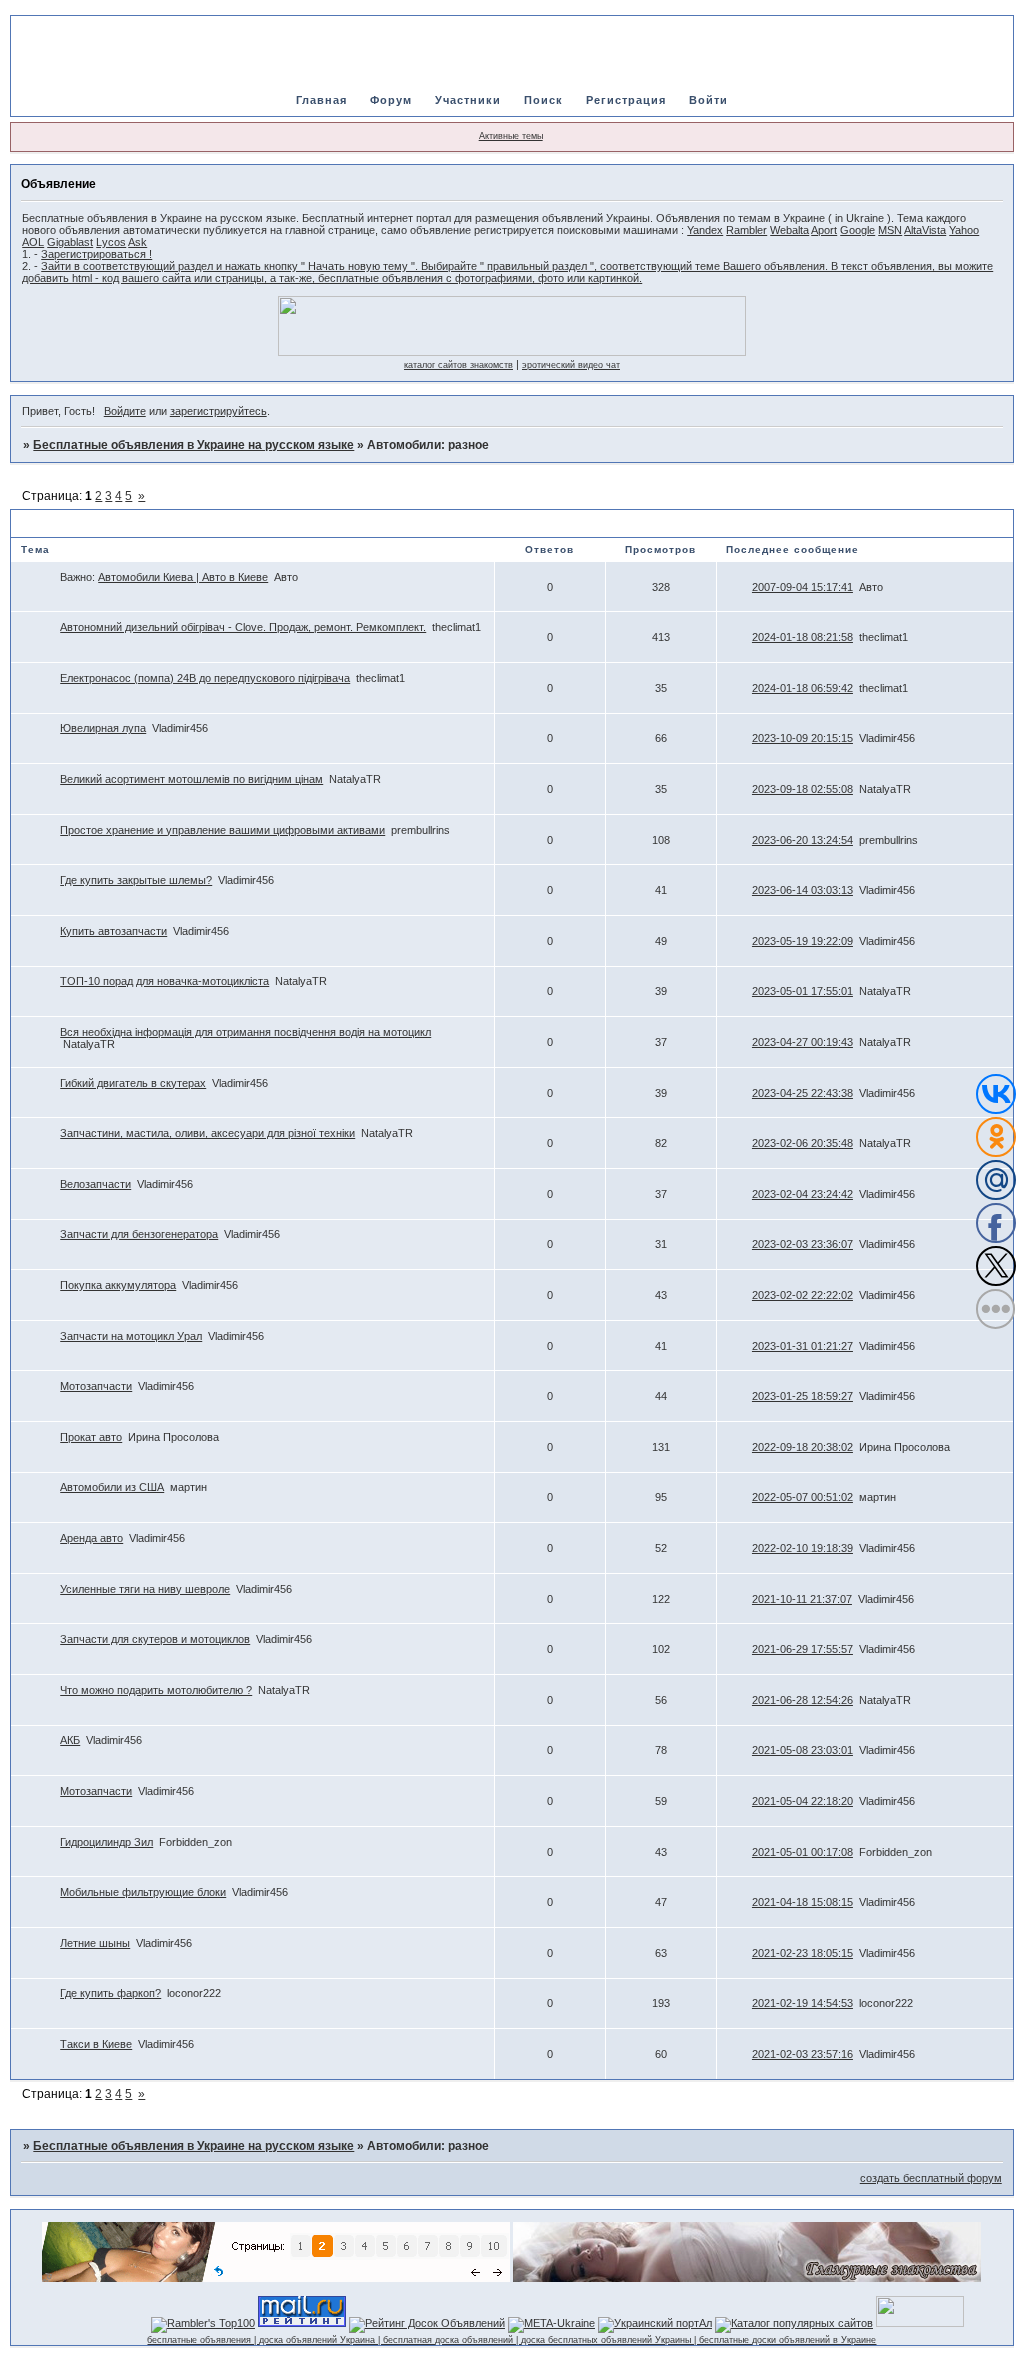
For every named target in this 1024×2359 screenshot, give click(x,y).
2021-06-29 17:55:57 (802, 1649)
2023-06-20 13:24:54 (802, 840)
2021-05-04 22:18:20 (802, 1801)
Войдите (125, 411)
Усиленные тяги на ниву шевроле (145, 1589)
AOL (33, 242)
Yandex (705, 230)
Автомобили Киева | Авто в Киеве (183, 577)
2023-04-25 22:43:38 (802, 1093)
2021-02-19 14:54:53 (802, 2003)
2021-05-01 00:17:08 (802, 1852)
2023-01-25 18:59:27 (802, 1396)
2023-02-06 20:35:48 (802, 1143)
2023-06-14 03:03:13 (802, 890)
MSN (890, 230)
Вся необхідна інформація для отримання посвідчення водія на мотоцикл (245, 1032)
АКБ (70, 1740)
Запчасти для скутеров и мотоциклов (155, 1639)
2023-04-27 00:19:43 (802, 1042)
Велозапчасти (95, 1184)
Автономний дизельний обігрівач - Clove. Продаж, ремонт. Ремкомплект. (243, 627)
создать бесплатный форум (931, 2178)
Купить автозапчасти (113, 931)
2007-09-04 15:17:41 (802, 587)
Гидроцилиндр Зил (106, 1842)
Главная (321, 100)
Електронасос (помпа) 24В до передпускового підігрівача (205, 678)
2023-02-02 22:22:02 (802, 1295)
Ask (137, 242)
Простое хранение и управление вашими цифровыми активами (222, 830)
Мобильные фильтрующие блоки (143, 1892)
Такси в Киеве (96, 2044)
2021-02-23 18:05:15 (802, 1953)
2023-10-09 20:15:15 (802, 738)
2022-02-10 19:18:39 (802, 1548)
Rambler (746, 230)
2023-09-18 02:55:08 (802, 789)
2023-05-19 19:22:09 (802, 941)
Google (857, 230)
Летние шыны (95, 1943)
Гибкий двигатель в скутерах (133, 1083)
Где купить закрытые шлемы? (136, 880)
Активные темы (511, 136)
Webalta (789, 230)
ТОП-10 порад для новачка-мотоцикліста (164, 981)
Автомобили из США (112, 1487)
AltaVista (925, 230)
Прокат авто (91, 1437)
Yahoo (964, 230)
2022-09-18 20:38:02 (802, 1447)
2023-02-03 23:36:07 (802, 1244)
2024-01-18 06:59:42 (802, 688)
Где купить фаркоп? (110, 1993)
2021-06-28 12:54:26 (802, 1700)
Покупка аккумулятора (118, 1285)
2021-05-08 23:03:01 (802, 1750)
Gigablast (70, 242)
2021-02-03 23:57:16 (802, 2054)
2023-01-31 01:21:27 (802, 1346)
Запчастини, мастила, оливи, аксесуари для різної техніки (207, 1133)
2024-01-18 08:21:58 (802, 637)
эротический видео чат (571, 365)
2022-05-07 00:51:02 (802, 1497)
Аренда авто (91, 1538)
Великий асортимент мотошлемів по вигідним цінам (191, 779)
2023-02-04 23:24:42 (802, 1194)
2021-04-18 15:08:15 (802, 1902)
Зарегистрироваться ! (96, 254)
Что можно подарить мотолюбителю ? (156, 1690)
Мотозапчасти (96, 1386)
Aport (824, 230)
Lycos (111, 242)
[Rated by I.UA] (920, 2323)
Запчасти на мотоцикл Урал (131, 1336)
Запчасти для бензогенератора (139, 1234)
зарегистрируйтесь (218, 411)
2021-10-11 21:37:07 (802, 1599)
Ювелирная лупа (103, 728)
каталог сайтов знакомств (458, 365)
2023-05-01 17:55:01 (802, 991)
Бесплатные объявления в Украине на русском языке (193, 445)
